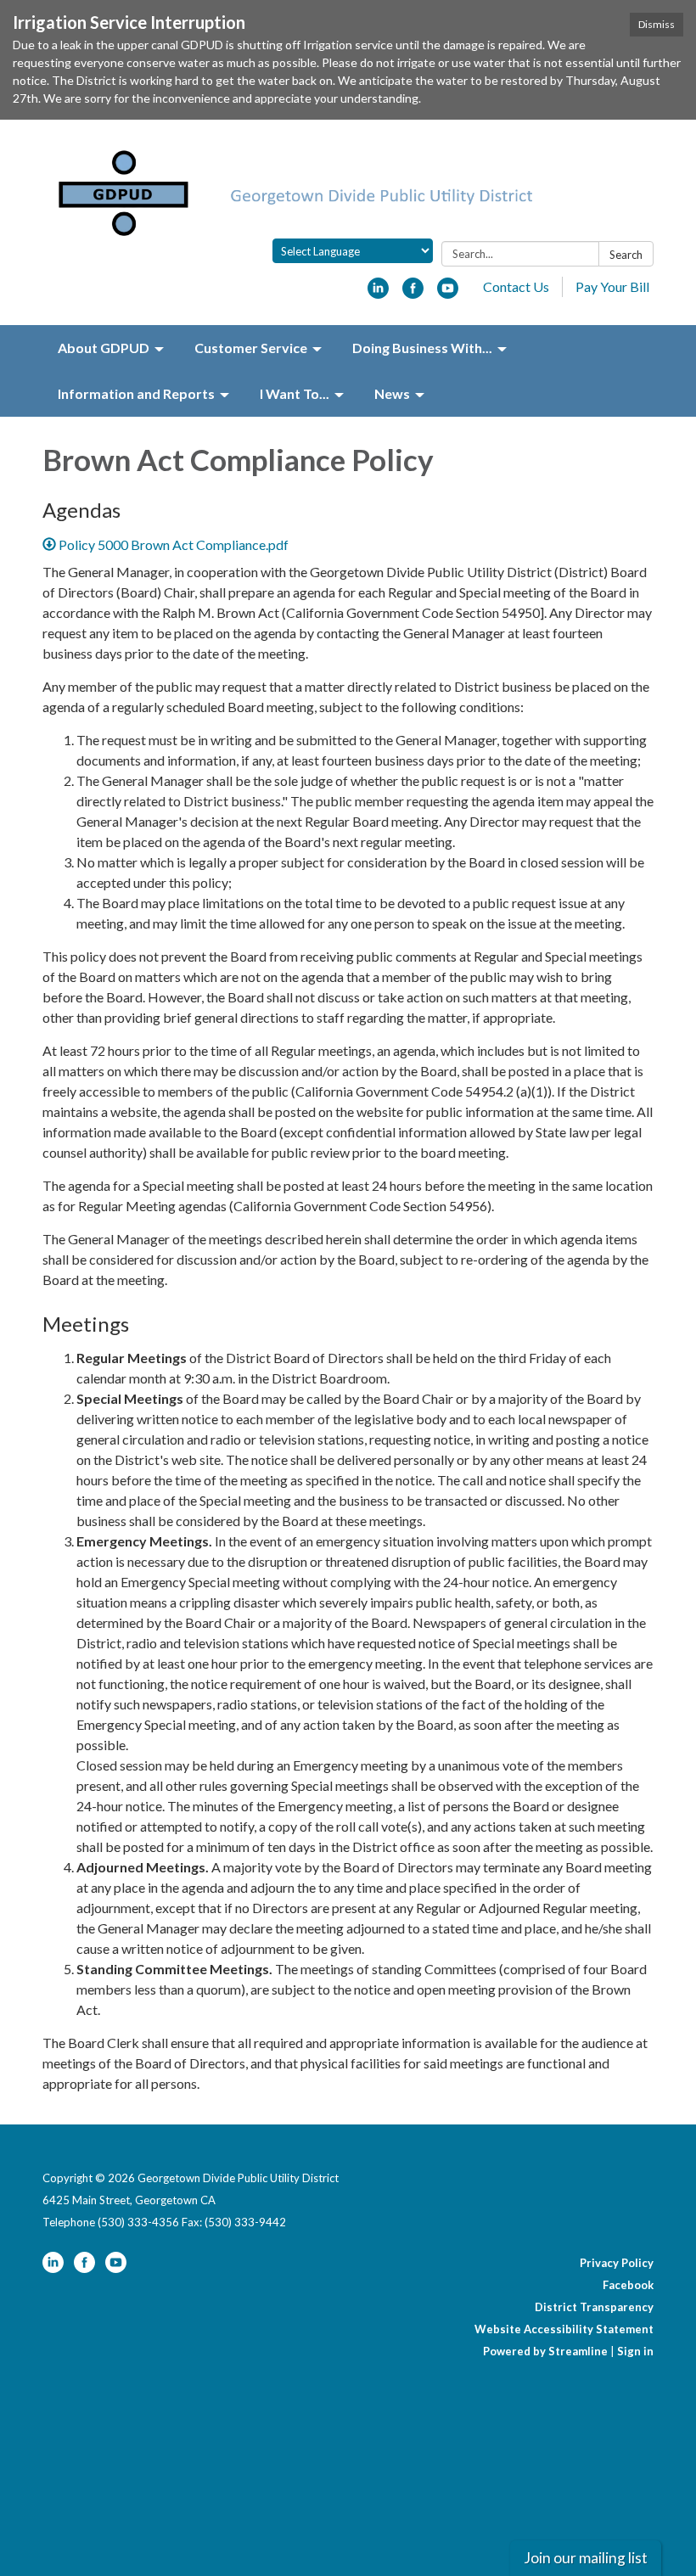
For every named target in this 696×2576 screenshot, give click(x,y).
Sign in (635, 2351)
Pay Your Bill (612, 286)
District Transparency (594, 2307)
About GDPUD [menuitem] (104, 348)
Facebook (628, 2285)
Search (626, 255)
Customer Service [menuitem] (251, 348)
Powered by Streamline (545, 2351)
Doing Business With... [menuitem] (422, 348)
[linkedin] (378, 293)
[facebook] (413, 293)
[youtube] (448, 293)
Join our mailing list (586, 2558)
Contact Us (516, 286)
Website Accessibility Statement (564, 2329)
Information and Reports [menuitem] (136, 393)
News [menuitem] (392, 393)
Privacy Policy (617, 2263)
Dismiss (657, 24)
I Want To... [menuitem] (295, 393)
